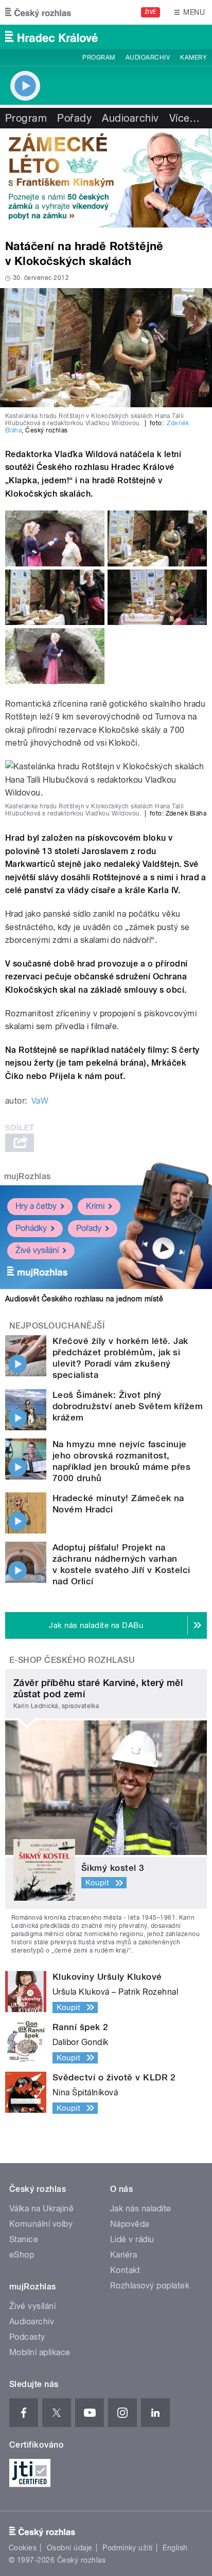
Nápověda (130, 2224)
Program (99, 58)
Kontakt (125, 2270)
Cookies (23, 2548)
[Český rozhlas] (38, 12)
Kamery (193, 58)
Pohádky (31, 1228)
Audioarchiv (148, 58)
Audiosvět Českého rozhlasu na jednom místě (84, 1299)
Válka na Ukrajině (41, 2209)
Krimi (95, 1206)
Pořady (74, 118)
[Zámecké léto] (106, 178)
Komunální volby (41, 2224)
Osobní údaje (70, 2548)
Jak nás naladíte (141, 2209)
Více (185, 118)
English (175, 2548)
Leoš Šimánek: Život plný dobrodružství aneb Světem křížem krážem (128, 1406)
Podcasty (27, 2337)
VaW (40, 1101)
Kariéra (123, 2255)
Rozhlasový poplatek (150, 2286)
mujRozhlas (28, 1176)
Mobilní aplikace (40, 2352)
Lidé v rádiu (132, 2239)
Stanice (24, 2239)
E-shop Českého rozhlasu (72, 1660)
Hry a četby (36, 1206)
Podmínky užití (128, 2548)
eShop (22, 2255)
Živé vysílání (37, 1250)
